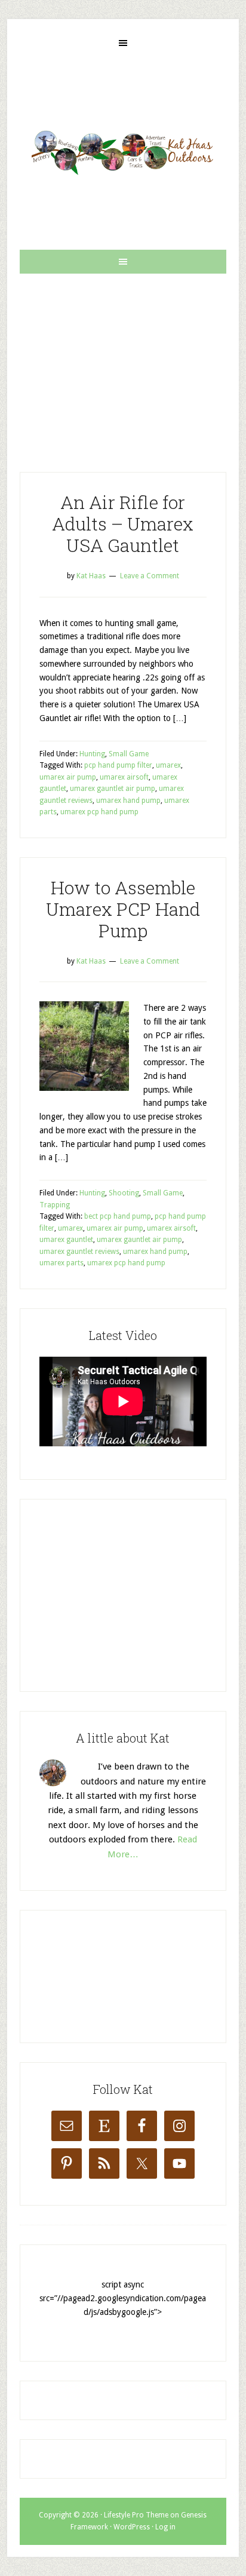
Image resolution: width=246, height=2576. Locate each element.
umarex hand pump (128, 801)
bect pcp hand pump (118, 1216)
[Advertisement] (123, 363)
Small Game (129, 754)
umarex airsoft (124, 777)
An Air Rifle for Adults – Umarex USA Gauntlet (123, 524)
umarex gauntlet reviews (79, 1252)
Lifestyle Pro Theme (136, 2515)
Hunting (92, 754)
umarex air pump (68, 777)
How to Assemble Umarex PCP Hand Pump (123, 909)
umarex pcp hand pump (99, 812)
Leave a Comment (150, 576)
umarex (168, 765)
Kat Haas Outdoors (123, 152)
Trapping (55, 1205)
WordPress (132, 2527)
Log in (165, 2527)
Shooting (124, 1193)
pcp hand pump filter (118, 765)
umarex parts (61, 1263)
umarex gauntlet (66, 1240)
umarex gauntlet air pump (113, 789)
